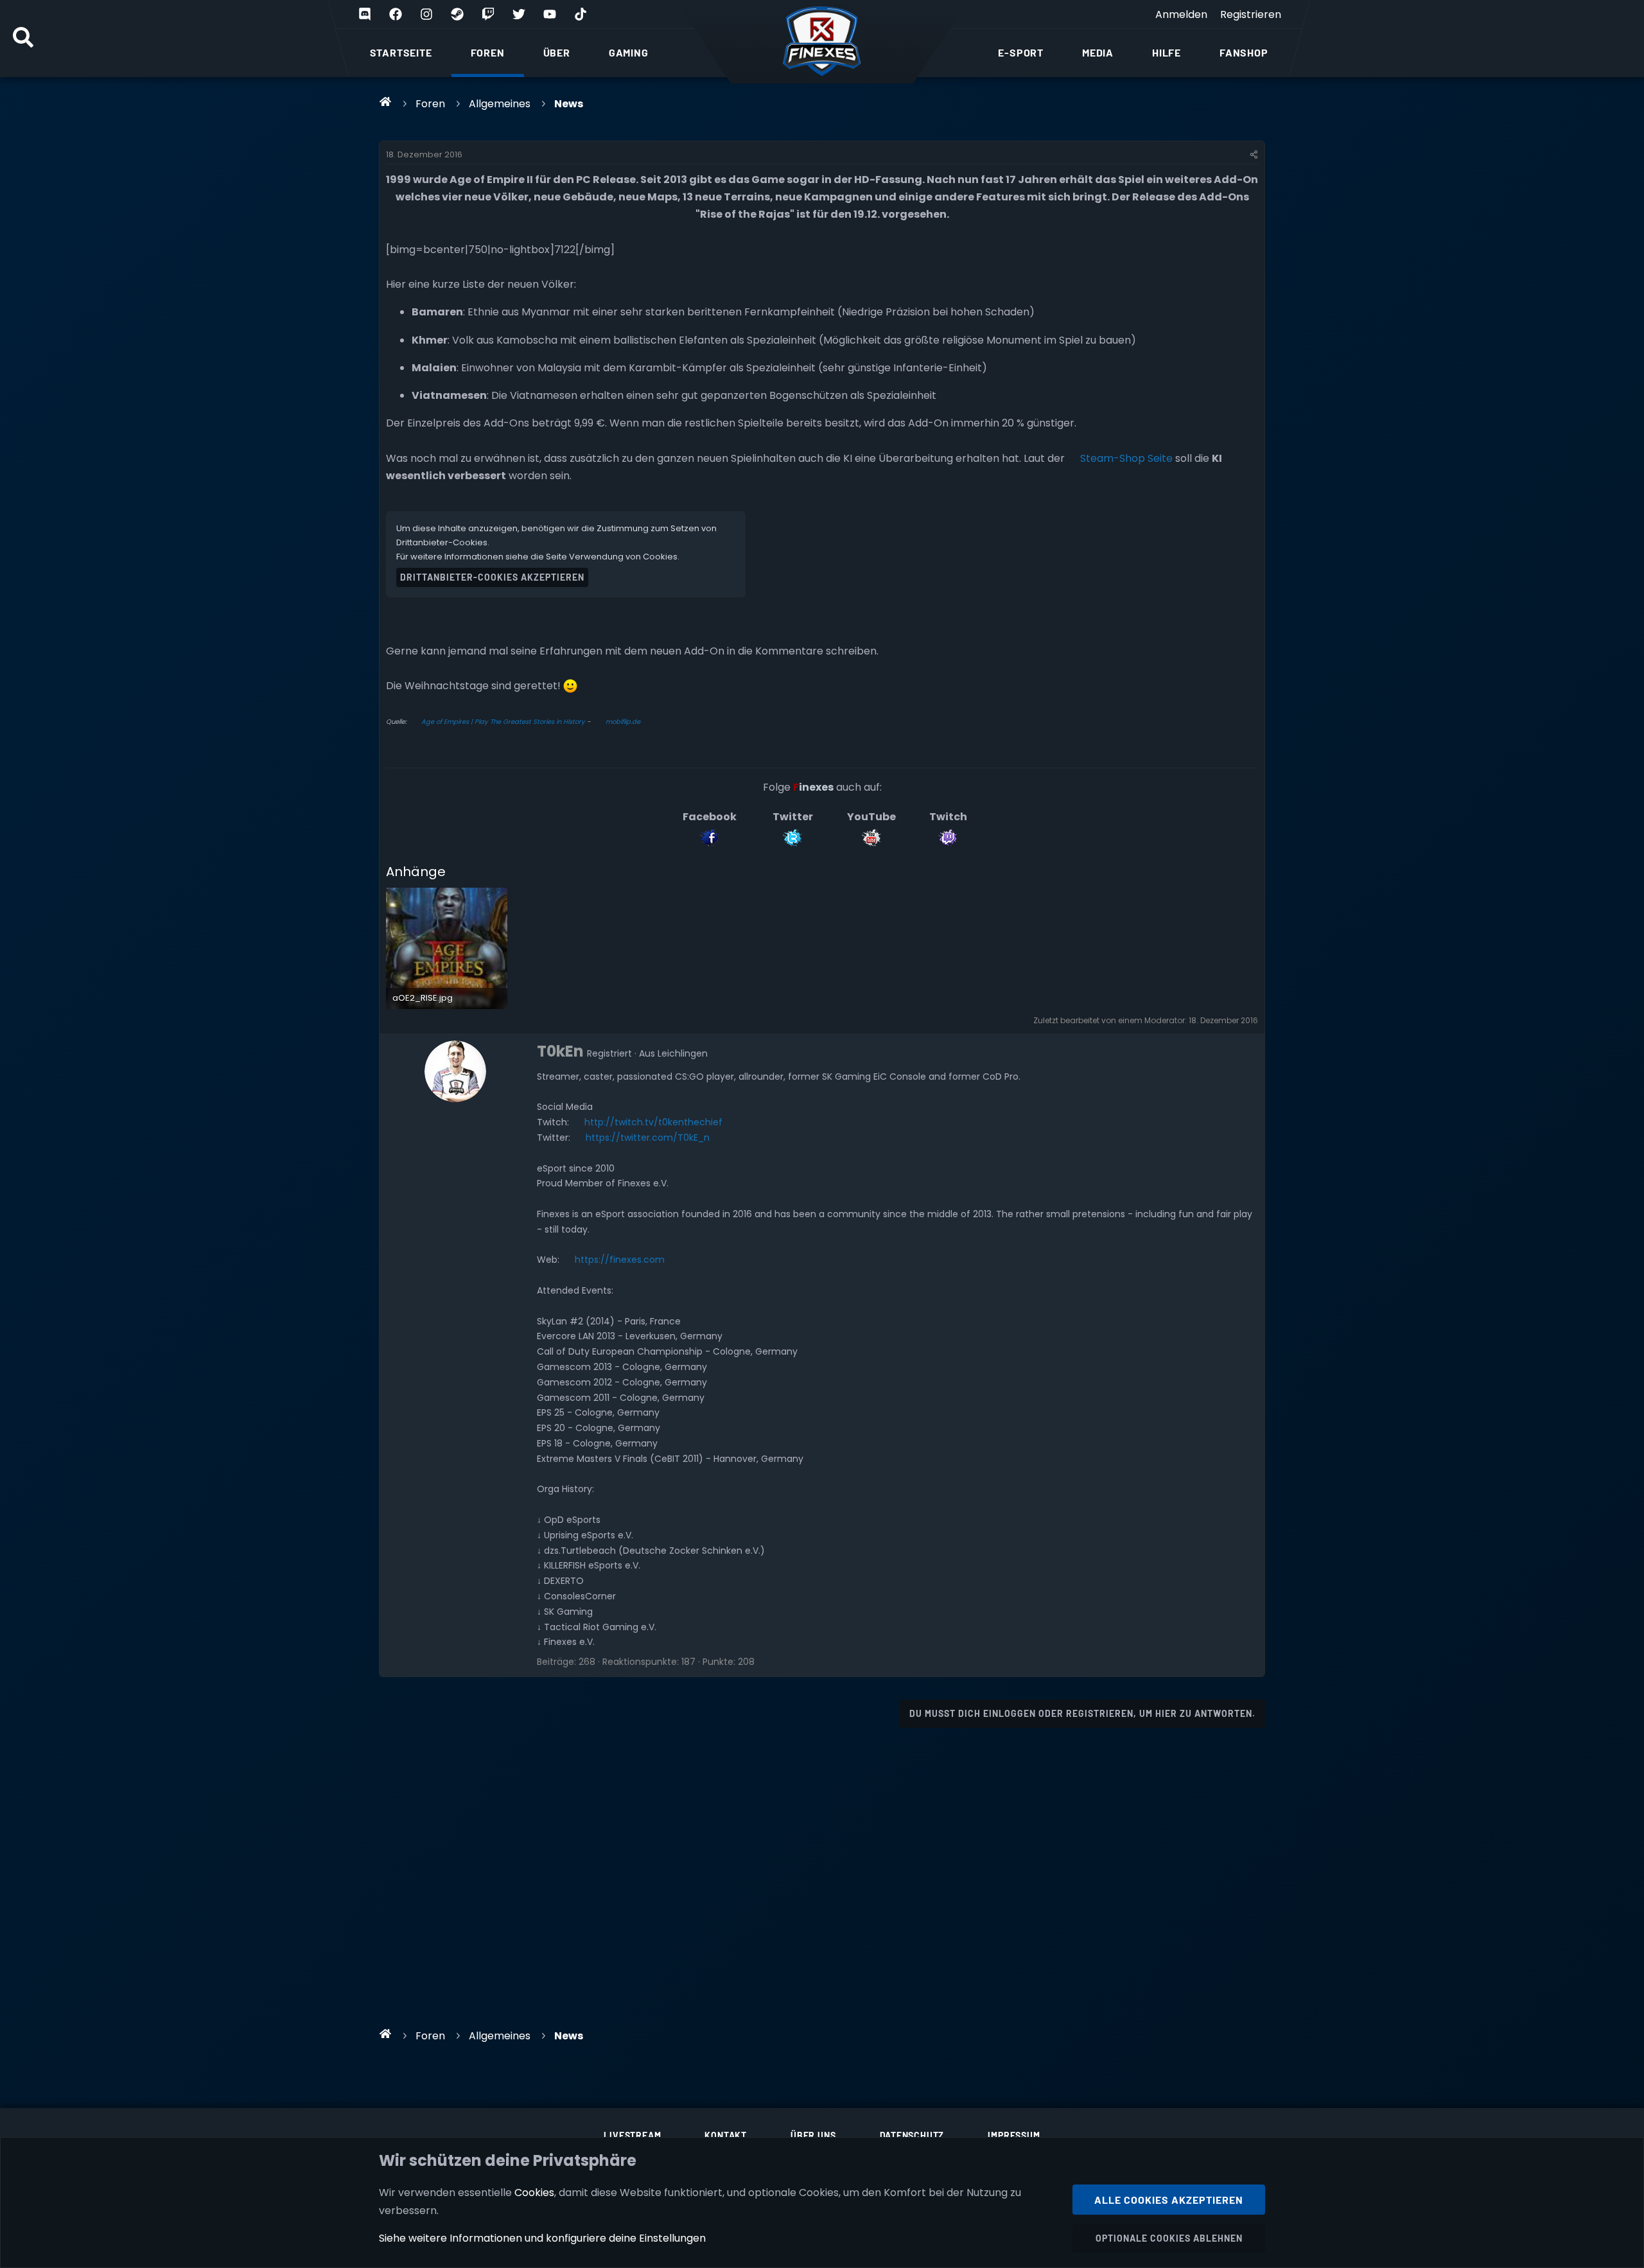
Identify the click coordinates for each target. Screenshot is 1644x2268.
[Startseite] (386, 101)
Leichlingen (683, 1053)
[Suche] (23, 39)
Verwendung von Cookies (623, 557)
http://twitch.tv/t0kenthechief (653, 1122)
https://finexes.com (620, 1260)
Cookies (534, 2193)
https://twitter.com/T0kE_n (648, 1138)
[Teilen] (1254, 155)
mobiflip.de (623, 722)
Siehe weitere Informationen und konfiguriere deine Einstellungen (542, 2238)
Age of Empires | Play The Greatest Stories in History (503, 722)
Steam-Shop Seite (1126, 458)
